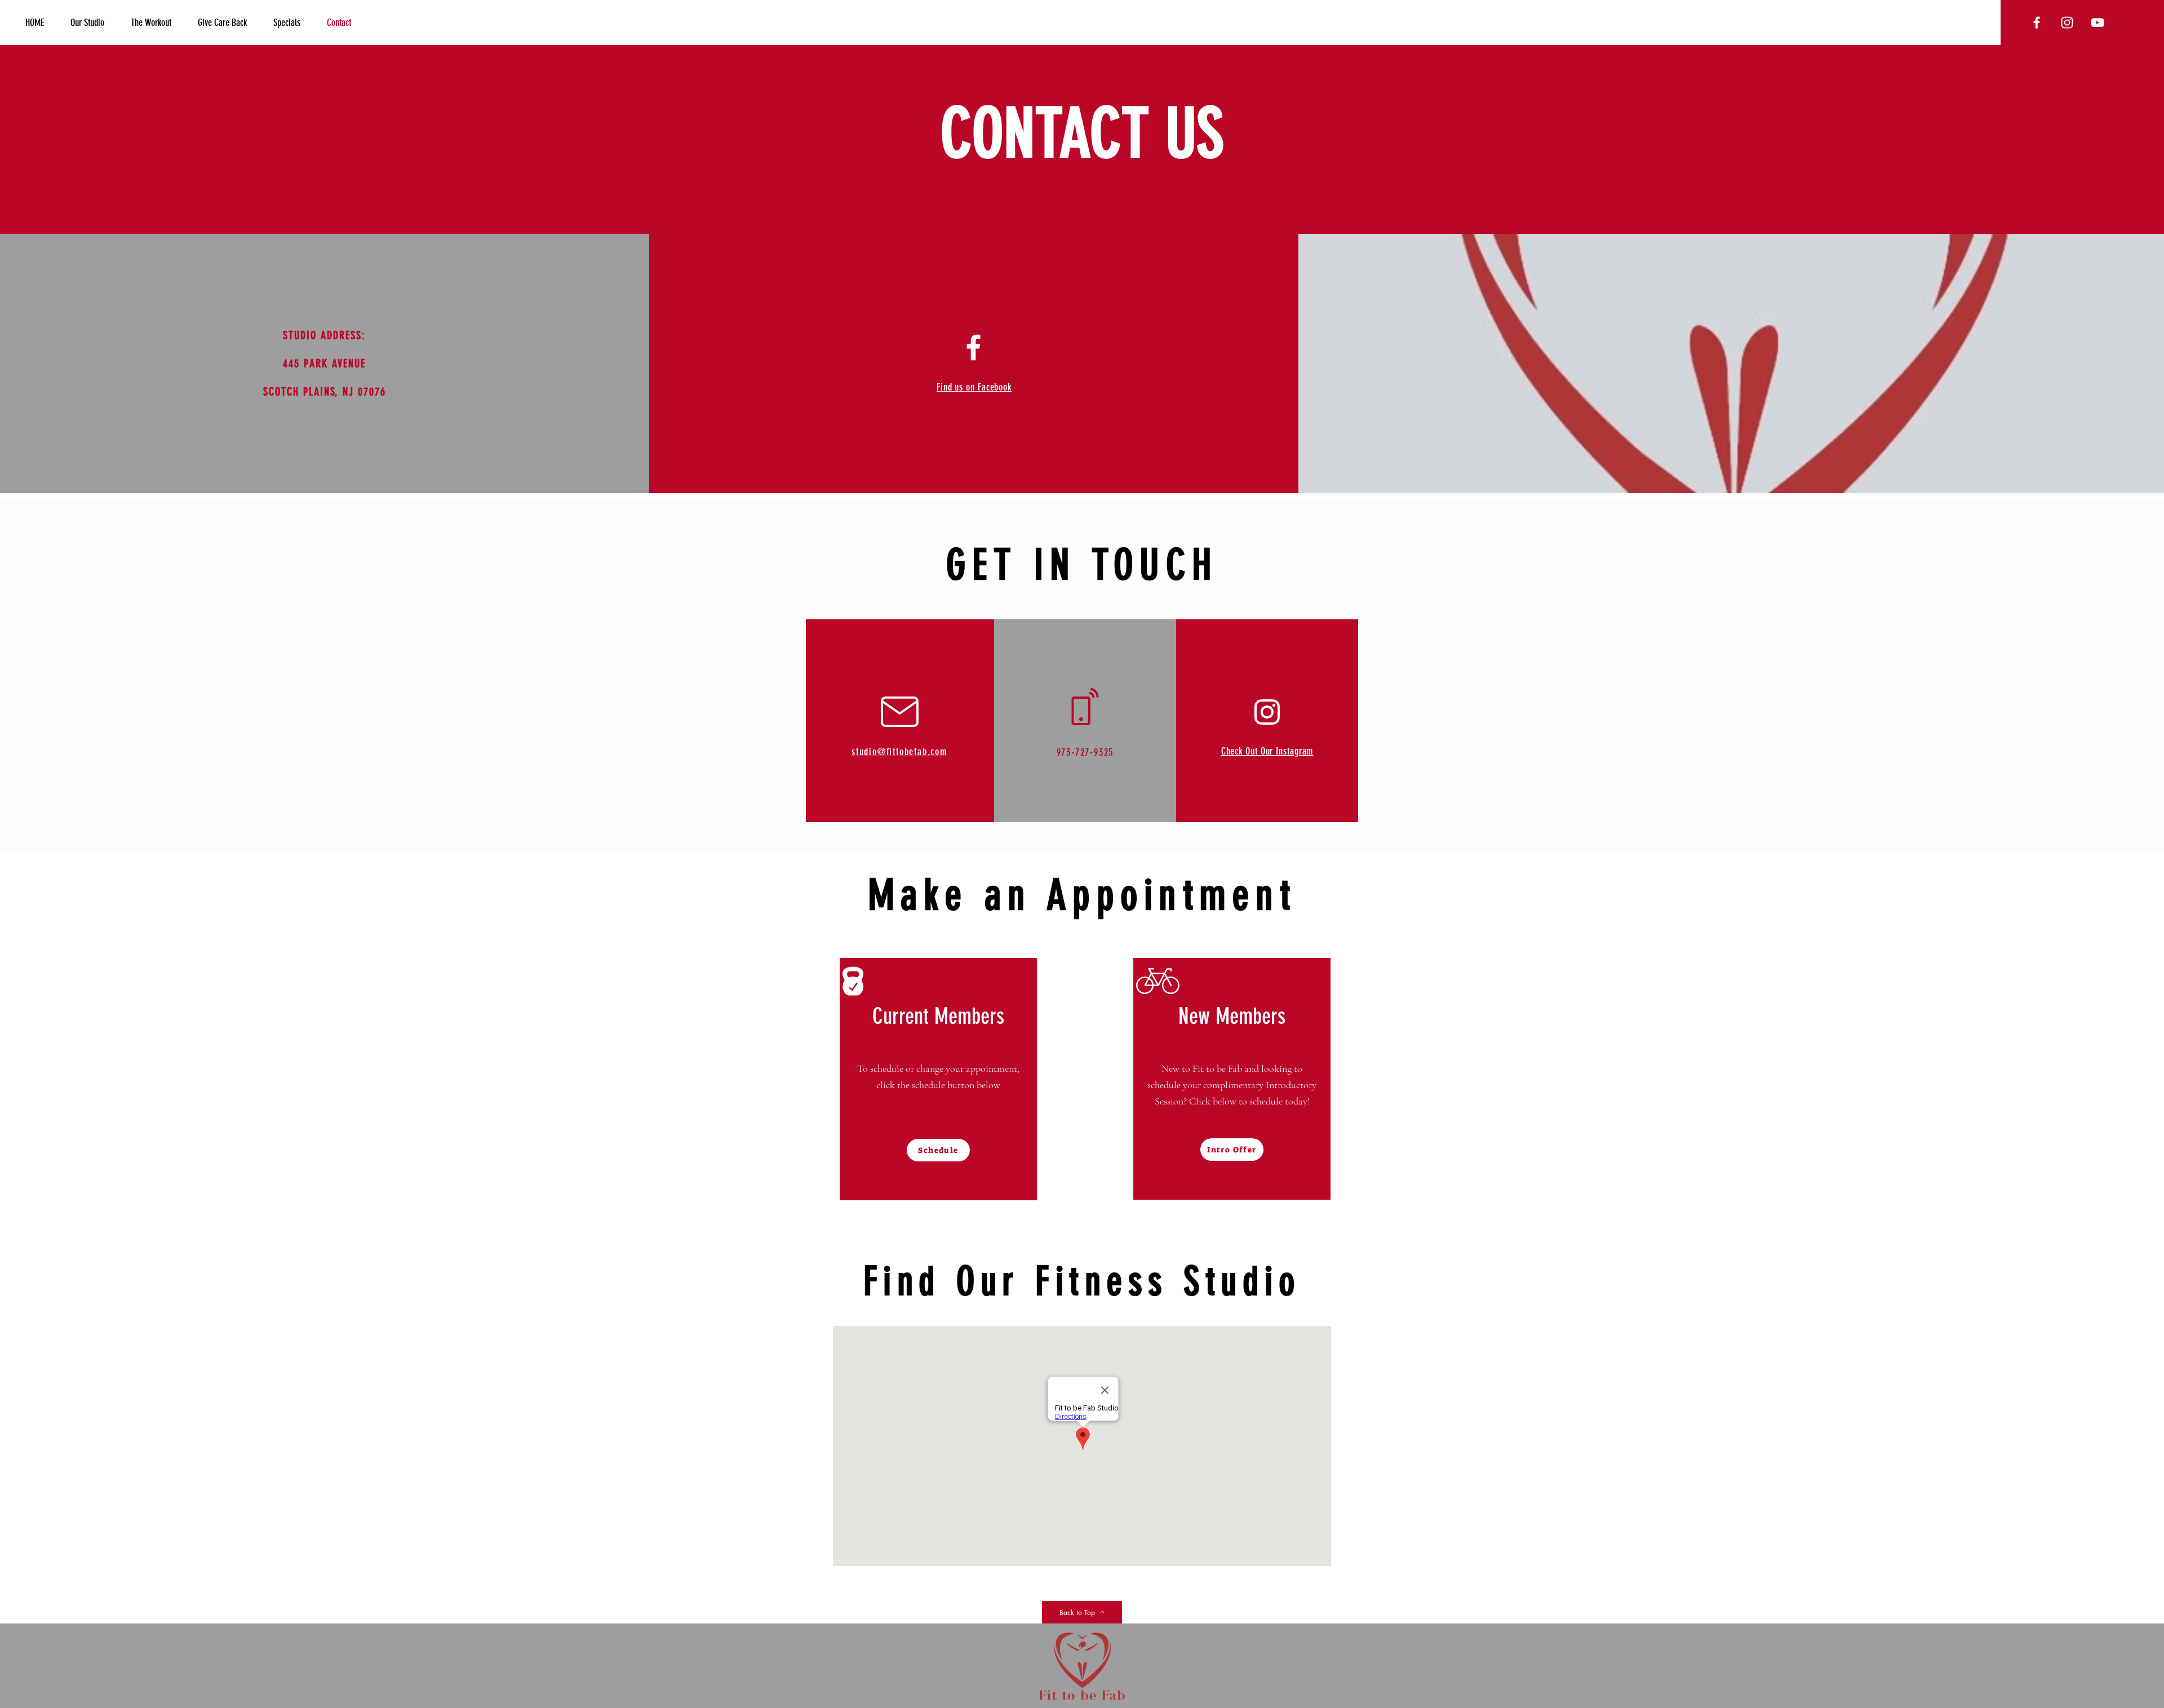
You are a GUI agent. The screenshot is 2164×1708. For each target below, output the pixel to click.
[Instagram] (1267, 712)
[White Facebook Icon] (974, 347)
